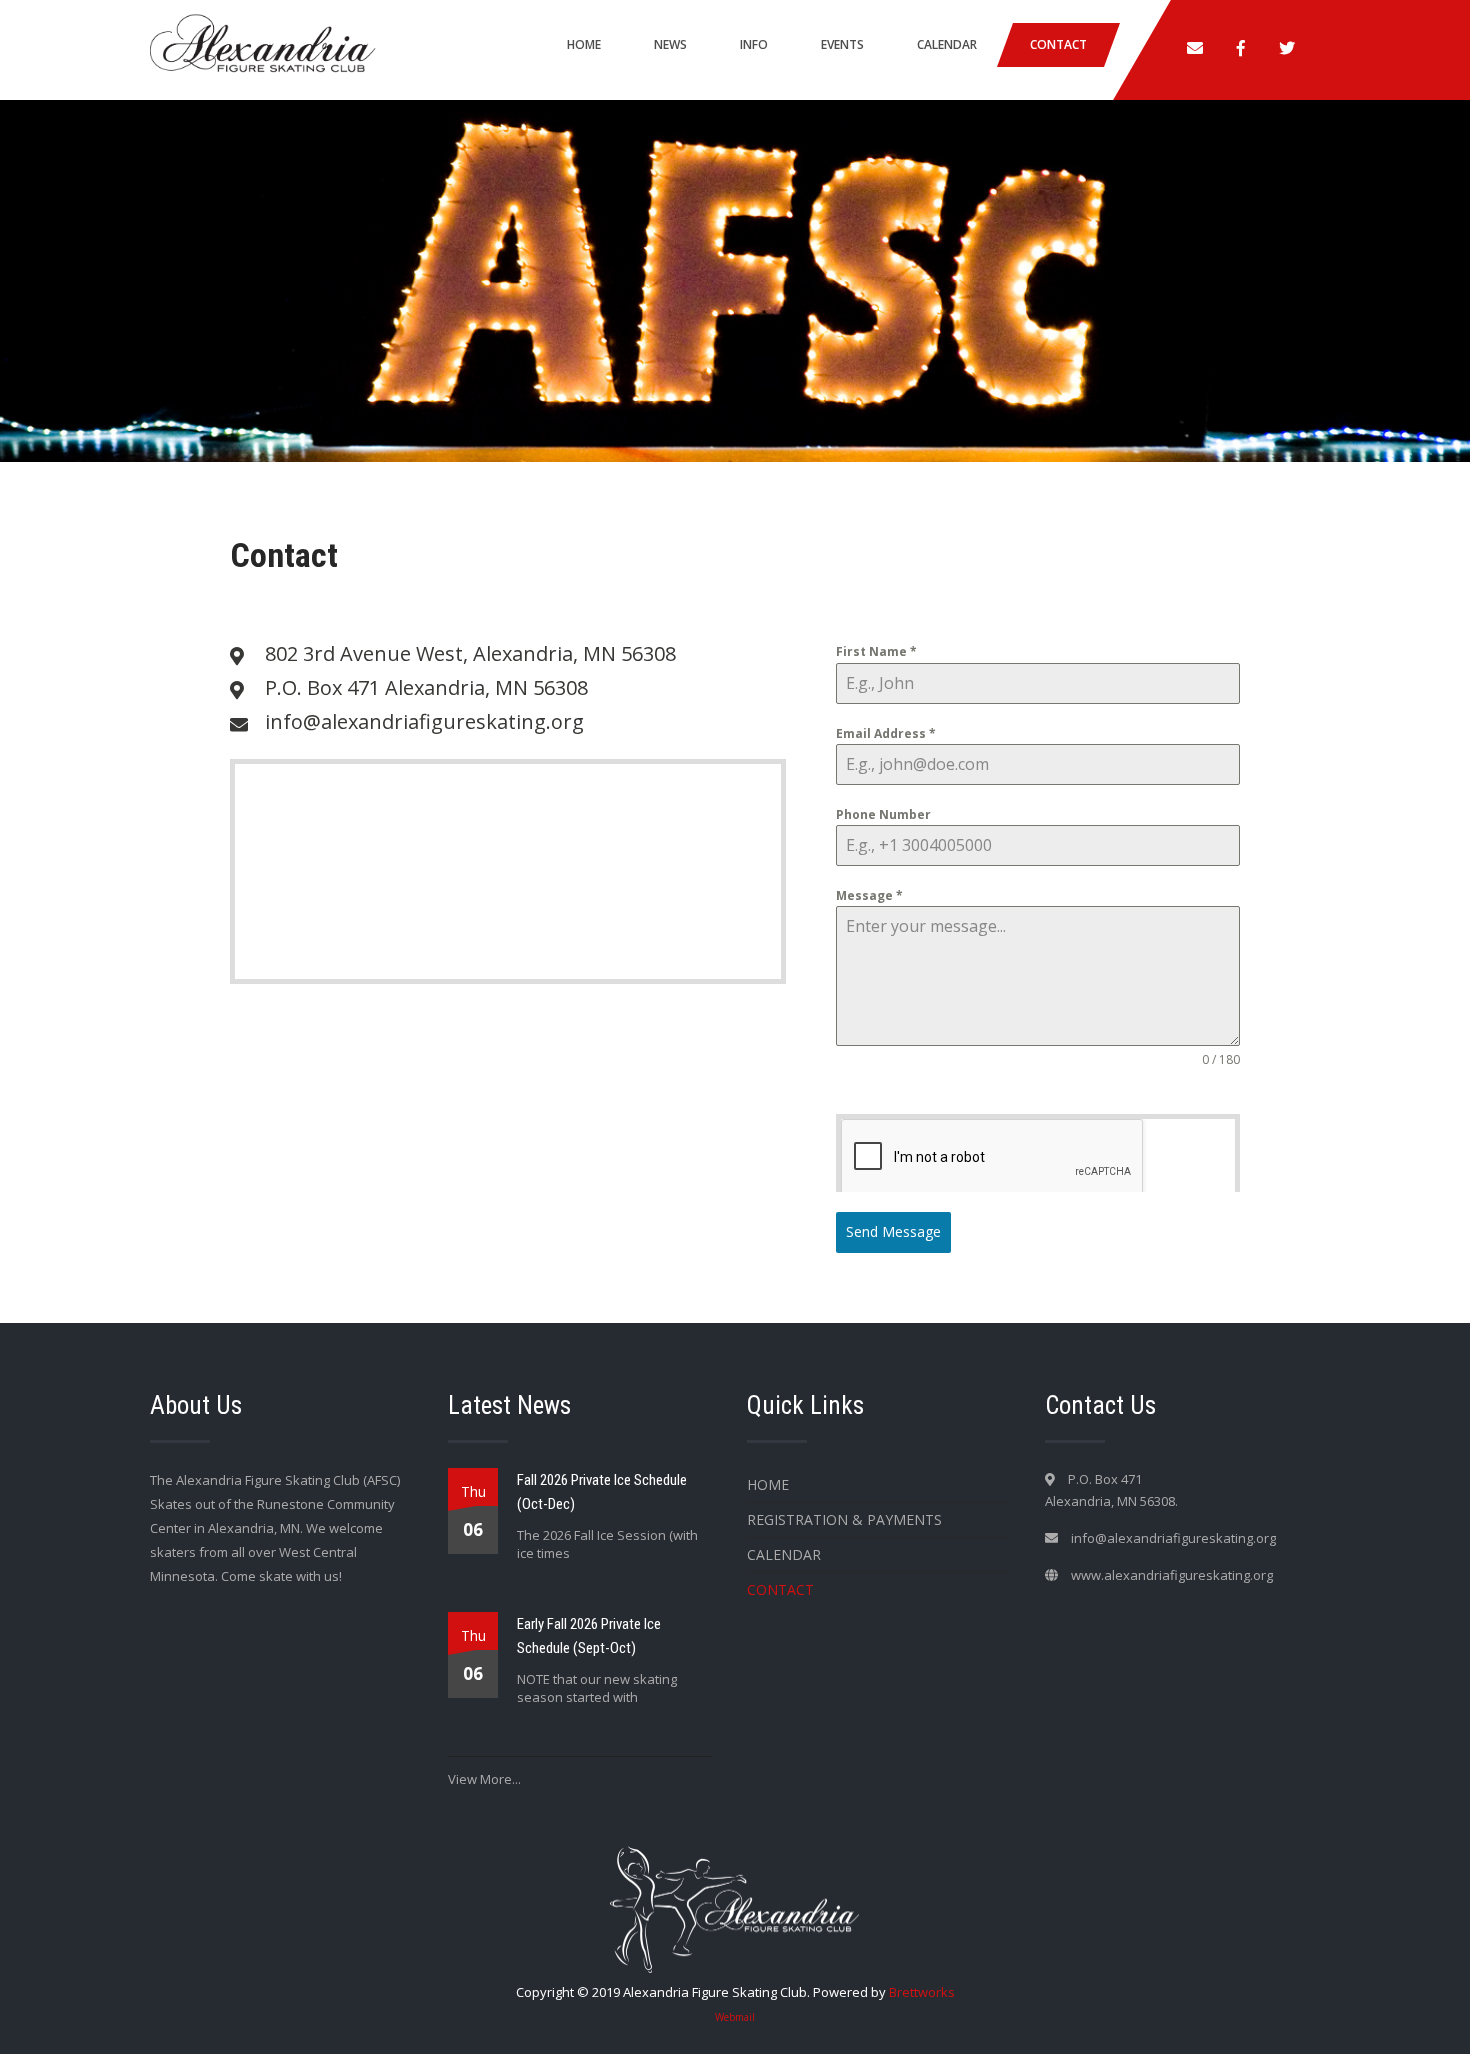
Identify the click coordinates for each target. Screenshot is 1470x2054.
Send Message (893, 1231)
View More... (484, 1779)
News (670, 44)
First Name (876, 651)
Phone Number (883, 814)
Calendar (947, 44)
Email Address (886, 733)
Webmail (735, 2017)
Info (754, 44)
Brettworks (922, 1992)
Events (842, 44)
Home (584, 44)
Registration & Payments (844, 1519)
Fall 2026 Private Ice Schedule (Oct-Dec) (602, 1492)
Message (869, 895)
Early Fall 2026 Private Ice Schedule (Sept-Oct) (589, 1636)
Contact (1058, 44)
